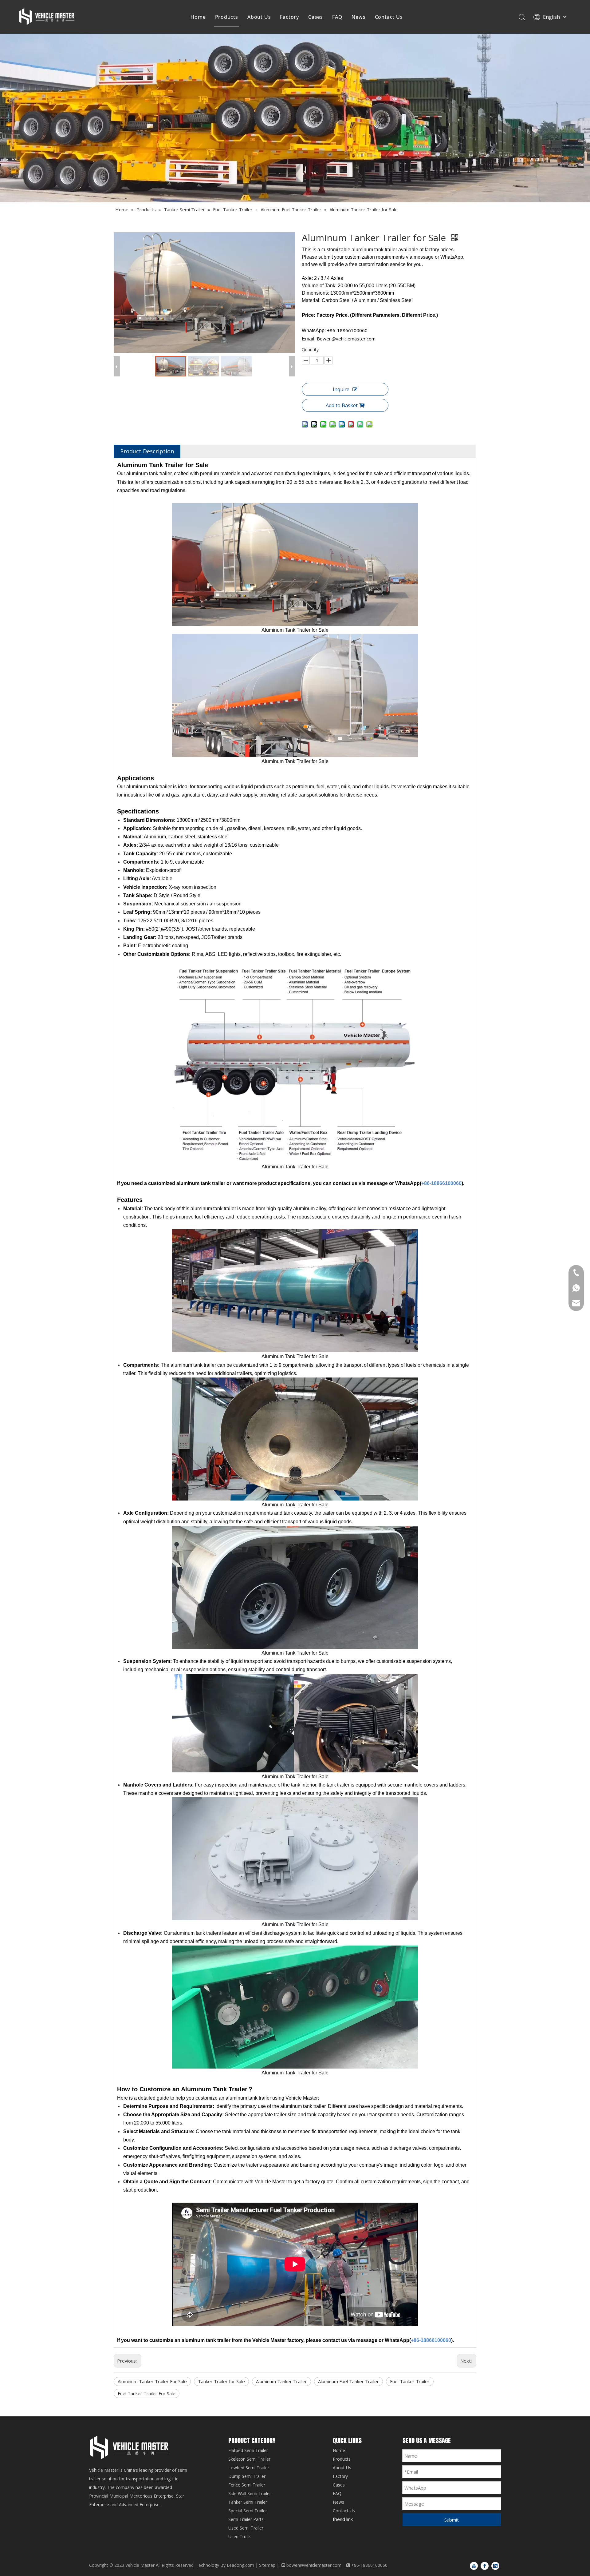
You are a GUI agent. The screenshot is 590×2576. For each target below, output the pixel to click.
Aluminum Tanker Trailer (281, 2381)
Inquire (341, 389)
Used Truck (240, 2536)
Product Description (147, 451)
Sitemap (267, 2565)
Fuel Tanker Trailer (410, 2381)
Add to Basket (342, 405)
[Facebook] (485, 2566)
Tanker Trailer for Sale (221, 2381)
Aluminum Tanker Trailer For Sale (152, 2381)
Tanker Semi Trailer (248, 2502)
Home (198, 17)
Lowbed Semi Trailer (249, 2468)
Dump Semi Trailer (247, 2476)
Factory (289, 17)
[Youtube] (474, 2566)
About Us (259, 17)
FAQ (337, 17)
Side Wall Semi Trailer (250, 2493)
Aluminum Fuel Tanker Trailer (348, 2381)
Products (227, 17)
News (358, 17)
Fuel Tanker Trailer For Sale (147, 2393)
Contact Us (389, 17)
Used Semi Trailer (246, 2528)
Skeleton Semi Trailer (249, 2459)
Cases (316, 17)
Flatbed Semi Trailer (248, 2450)
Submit (452, 2520)
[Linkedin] (495, 2566)
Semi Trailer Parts (246, 2519)
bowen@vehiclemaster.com (314, 2565)
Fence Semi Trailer (247, 2485)
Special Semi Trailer (248, 2511)
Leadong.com (240, 2565)
